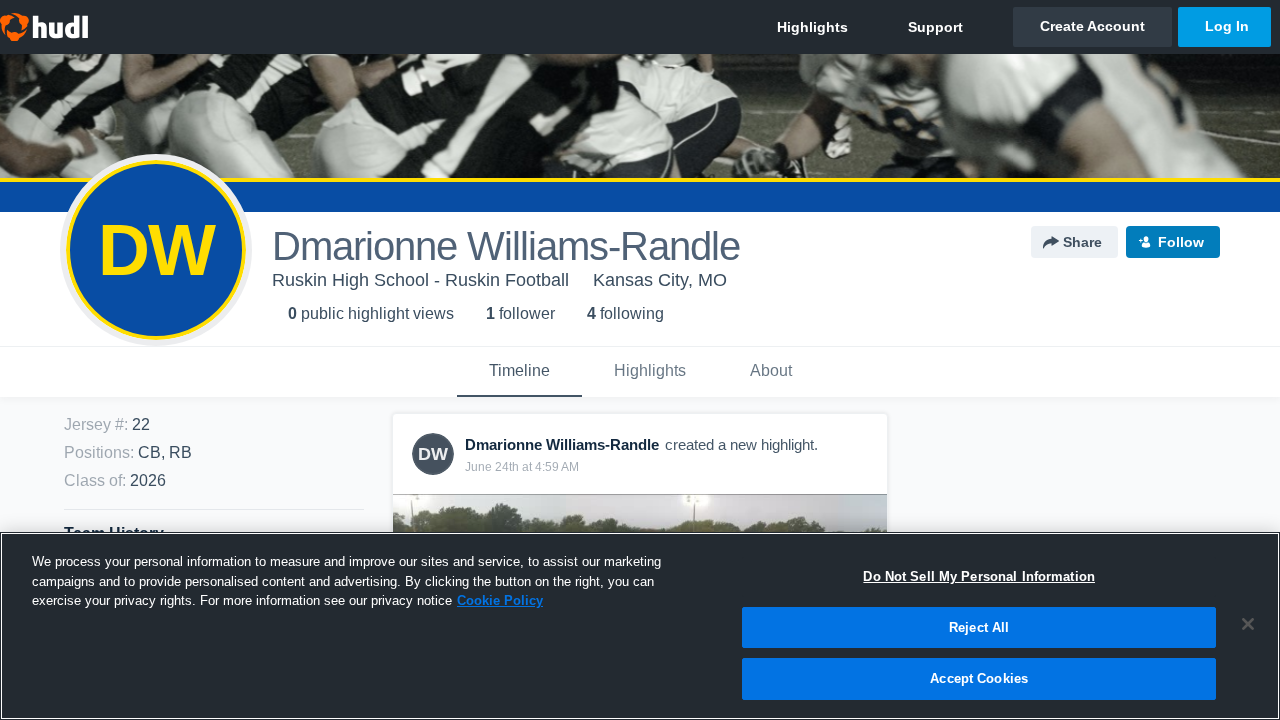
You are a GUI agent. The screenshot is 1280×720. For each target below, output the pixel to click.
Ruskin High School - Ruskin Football (420, 280)
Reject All (979, 627)
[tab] (519, 372)
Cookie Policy (500, 600)
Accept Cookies (979, 678)
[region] (640, 626)
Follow (1181, 242)
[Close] (1248, 624)
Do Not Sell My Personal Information (979, 576)
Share (1082, 242)
